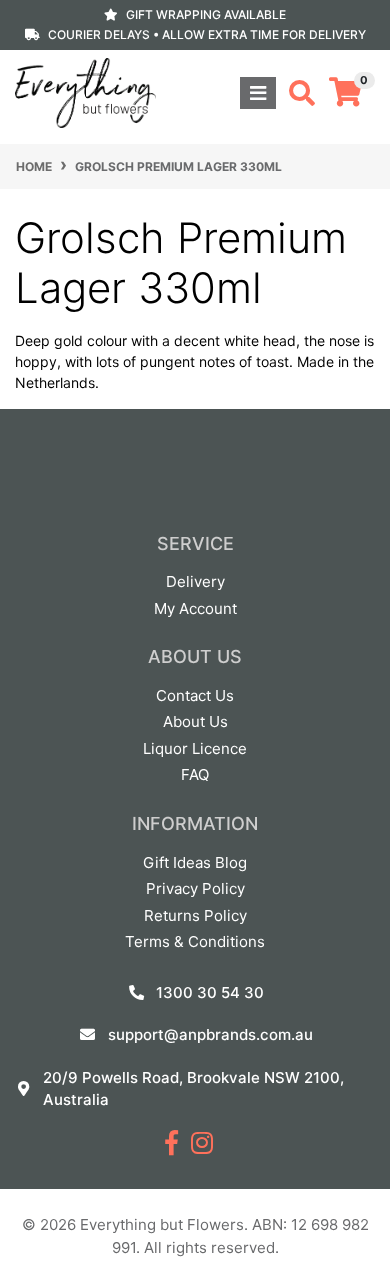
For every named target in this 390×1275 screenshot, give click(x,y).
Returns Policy (195, 915)
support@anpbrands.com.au (210, 1034)
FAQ (195, 774)
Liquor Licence (195, 748)
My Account (195, 608)
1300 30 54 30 (210, 992)
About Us (195, 721)
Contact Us (195, 695)
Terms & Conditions (195, 941)
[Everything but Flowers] (85, 91)
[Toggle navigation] (258, 93)
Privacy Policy (195, 888)
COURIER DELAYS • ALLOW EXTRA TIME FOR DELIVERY (207, 34)
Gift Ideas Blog (195, 862)
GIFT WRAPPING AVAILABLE (206, 14)
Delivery (195, 581)
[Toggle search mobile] (296, 93)
